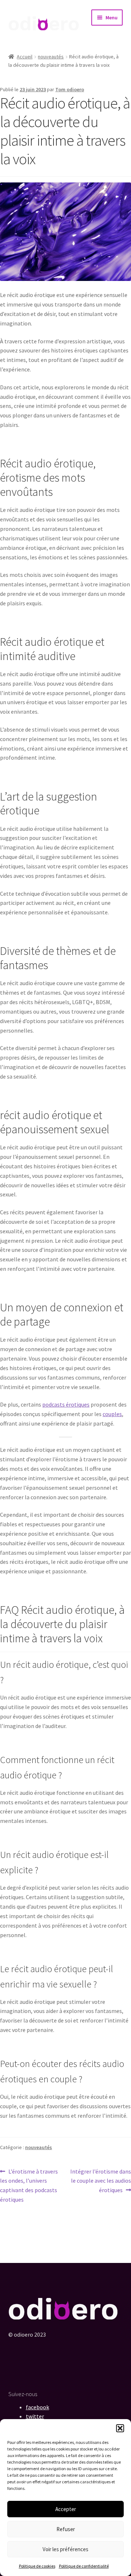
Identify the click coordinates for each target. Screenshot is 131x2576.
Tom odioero (70, 89)
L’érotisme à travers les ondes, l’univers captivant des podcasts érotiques (29, 2185)
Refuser (66, 2529)
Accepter (66, 2509)
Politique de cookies (37, 2566)
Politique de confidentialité (84, 2566)
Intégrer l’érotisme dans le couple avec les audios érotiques (100, 2181)
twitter (35, 2416)
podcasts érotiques (66, 1404)
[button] (120, 2428)
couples (112, 1414)
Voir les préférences (65, 2549)
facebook (37, 2407)
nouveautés (51, 57)
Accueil (25, 57)
